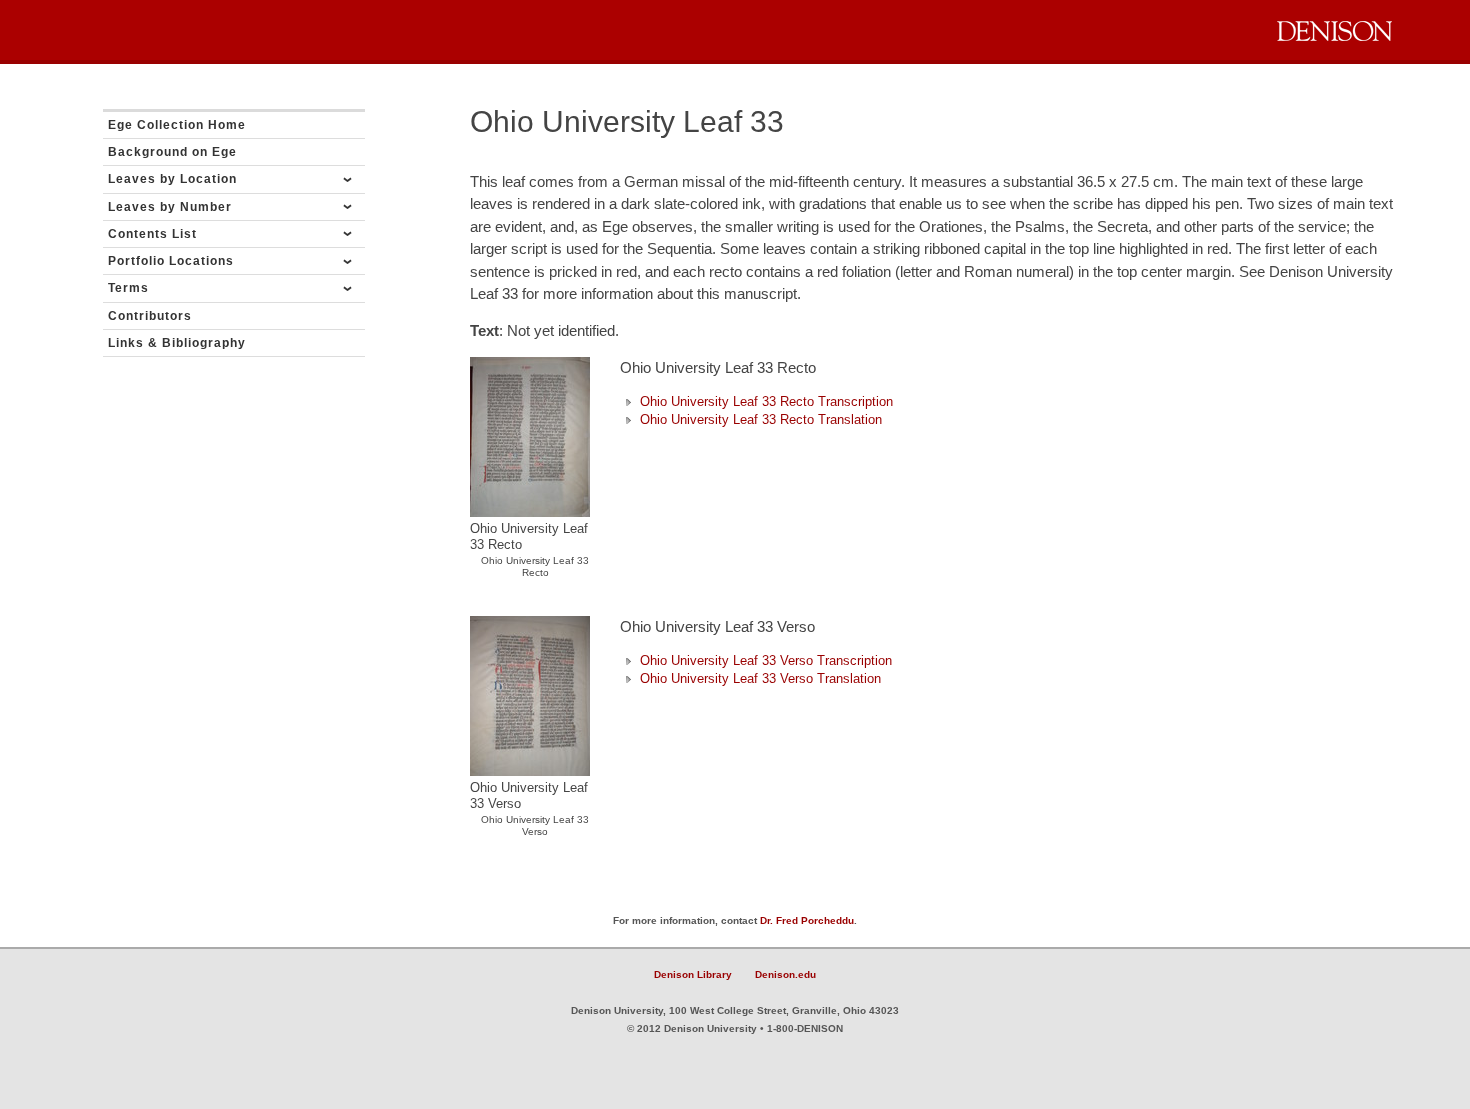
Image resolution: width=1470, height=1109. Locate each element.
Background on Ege (172, 152)
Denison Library (693, 974)
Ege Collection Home (177, 125)
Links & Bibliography (177, 343)
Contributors (150, 316)
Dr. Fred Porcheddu (807, 920)
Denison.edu (785, 974)
